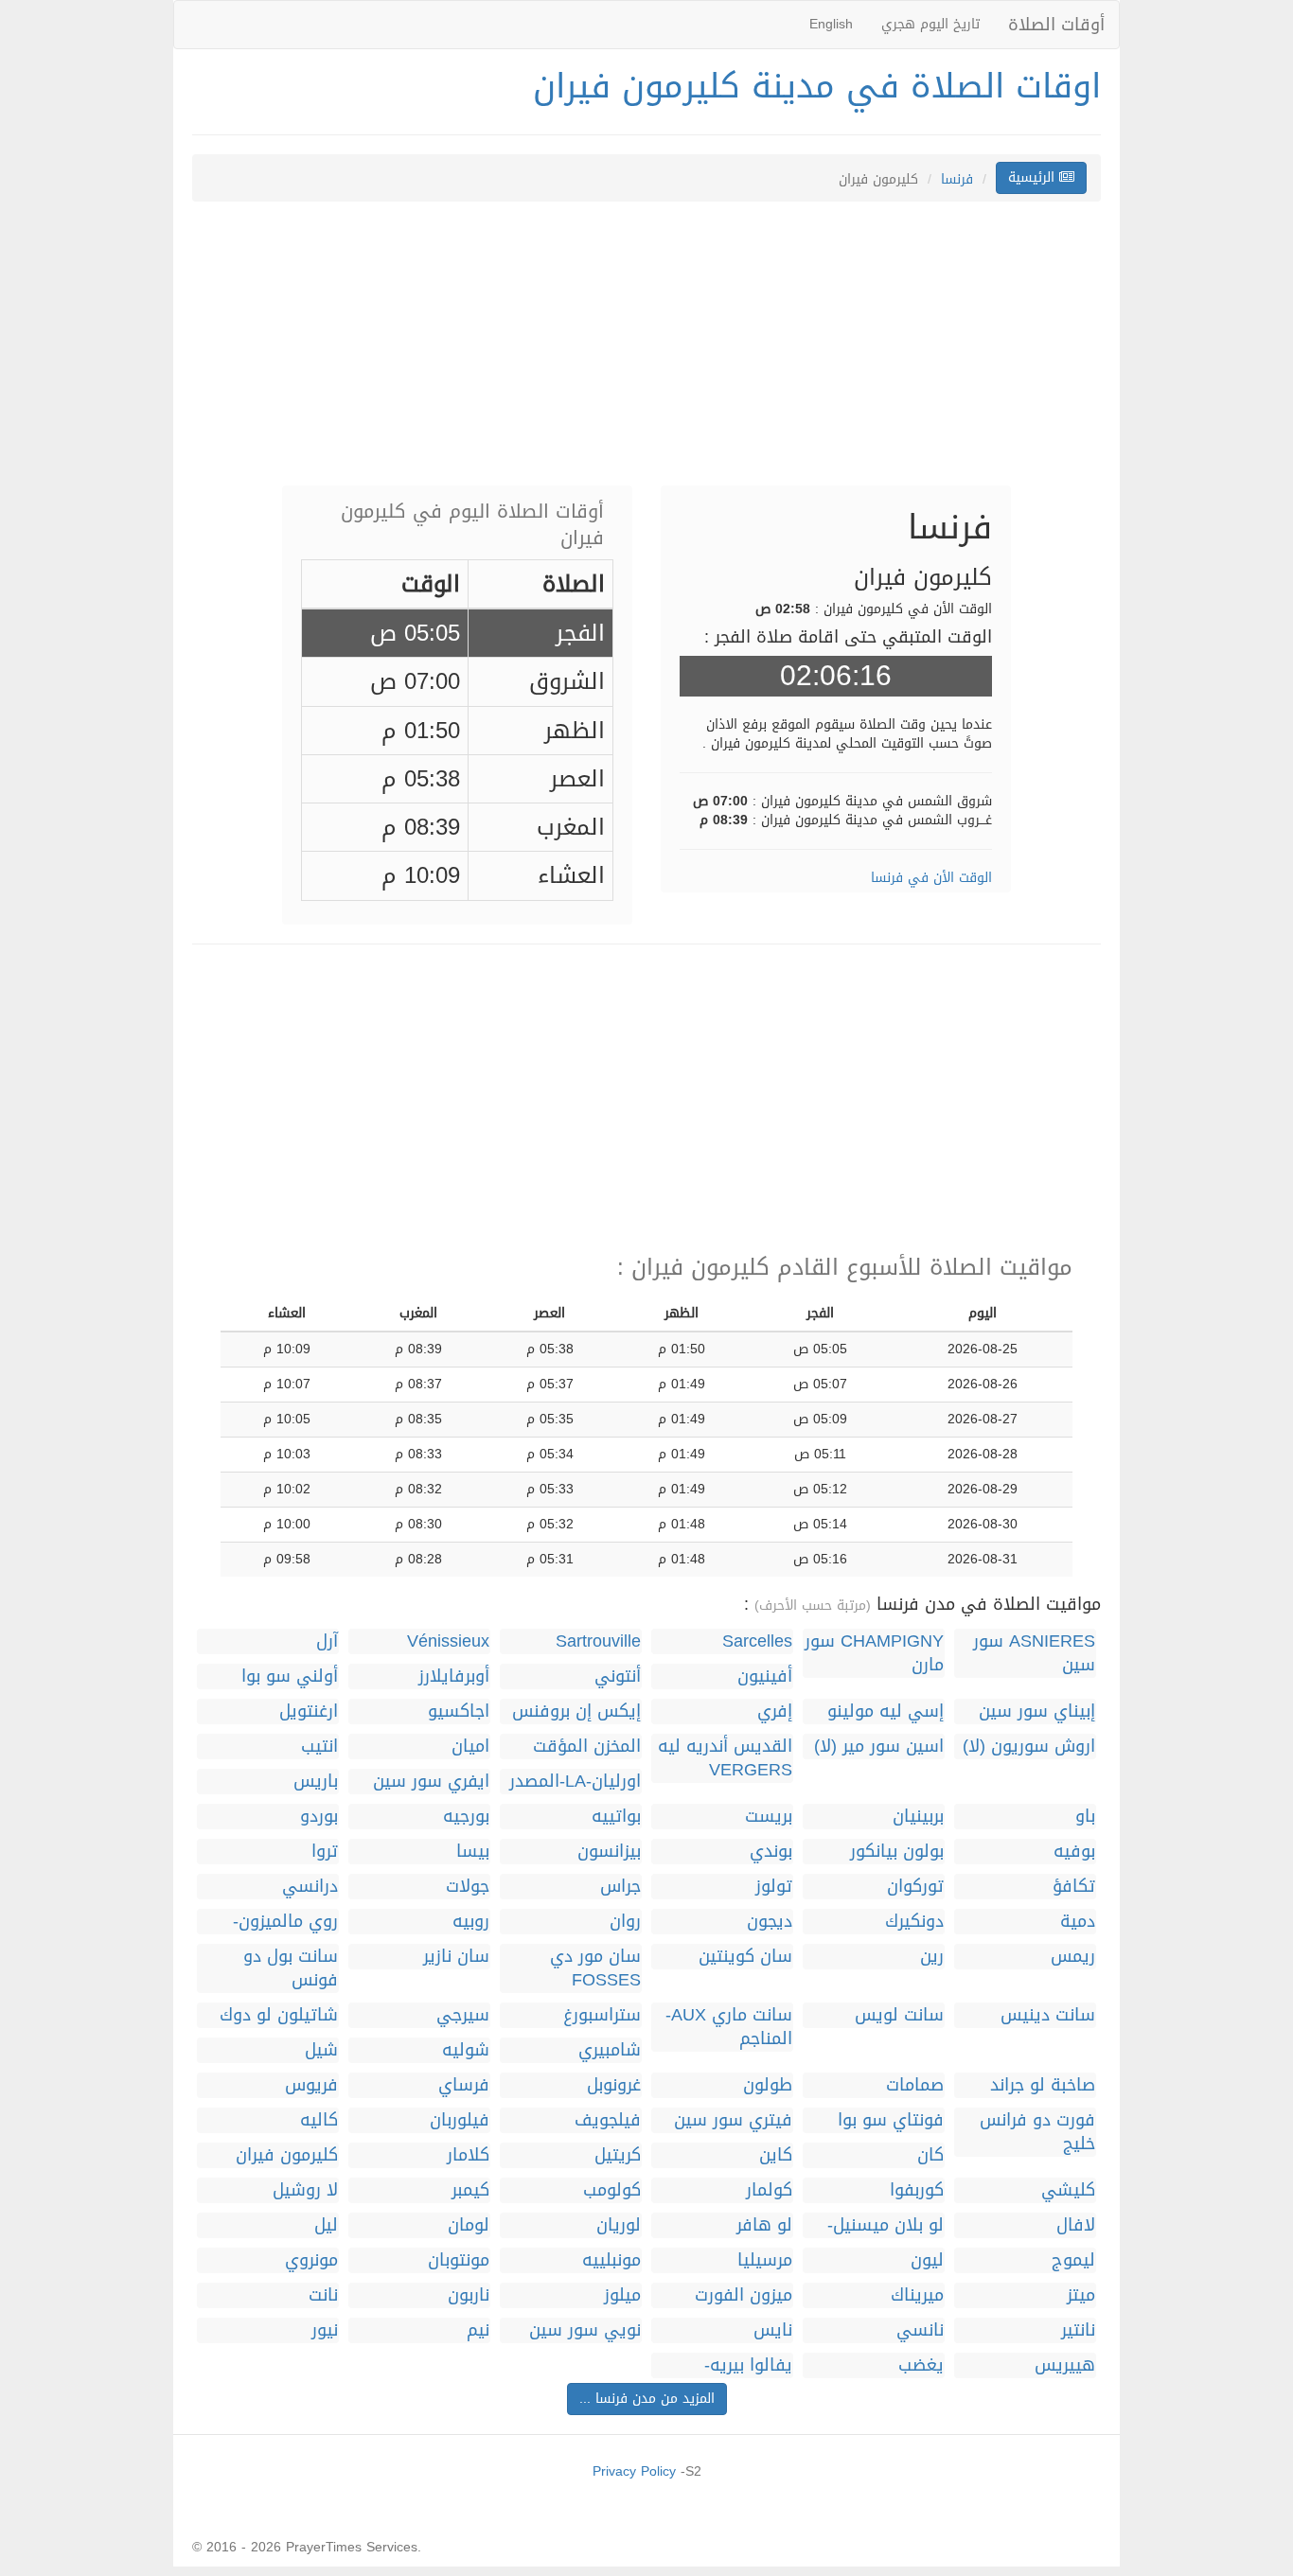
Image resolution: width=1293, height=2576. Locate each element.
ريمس (1073, 1957)
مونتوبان (459, 2260)
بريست (769, 1817)
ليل (326, 2225)
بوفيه (1074, 1852)
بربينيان (918, 1817)
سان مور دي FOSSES (595, 1968)
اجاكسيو (459, 1711)
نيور (325, 2330)
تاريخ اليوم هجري (930, 24)
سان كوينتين (745, 1957)
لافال (1076, 2225)
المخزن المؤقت (587, 1747)
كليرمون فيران (287, 2155)
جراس (620, 1887)
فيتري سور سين (733, 2120)
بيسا (473, 1852)
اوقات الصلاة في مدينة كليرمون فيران (817, 86)
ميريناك (917, 2295)
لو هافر (764, 2225)
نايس (773, 2330)
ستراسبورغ (602, 2015)
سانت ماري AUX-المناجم (729, 2027)
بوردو (319, 1817)
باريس (316, 1782)
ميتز (1081, 2295)
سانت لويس (899, 2015)
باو (1085, 1817)
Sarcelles (757, 1641)
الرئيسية (1034, 177)
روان (625, 1922)
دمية (1078, 1922)
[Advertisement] (646, 353)
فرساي (464, 2085)
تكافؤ (1074, 1887)
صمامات (915, 2085)
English (831, 24)
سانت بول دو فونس (291, 1968)
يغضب (921, 2365)
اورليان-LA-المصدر (575, 1782)
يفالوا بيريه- (748, 2365)
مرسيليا (765, 2260)
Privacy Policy (634, 2471)
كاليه (319, 2120)
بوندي (771, 1852)
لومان (469, 2225)
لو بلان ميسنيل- (886, 2225)
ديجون (770, 1922)
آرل (327, 1641)
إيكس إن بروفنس (576, 1711)
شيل (321, 2050)
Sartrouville (598, 1641)
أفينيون (765, 1676)
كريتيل (618, 2155)
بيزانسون (609, 1852)
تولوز (774, 1887)
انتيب (319, 1747)
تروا (325, 1852)
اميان (470, 1747)
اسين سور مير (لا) (879, 1747)
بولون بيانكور (897, 1852)
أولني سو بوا (290, 1676)
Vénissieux (448, 1641)
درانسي (310, 1887)
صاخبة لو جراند (1043, 2085)
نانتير (1078, 2330)
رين (932, 1957)
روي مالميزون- (285, 1922)
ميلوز (622, 2295)
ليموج (1073, 2260)
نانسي (920, 2330)
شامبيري (610, 2050)
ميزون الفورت (744, 2295)
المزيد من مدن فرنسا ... (647, 2399)
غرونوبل (614, 2085)
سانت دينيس (1048, 2015)
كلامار (468, 2155)
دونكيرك (914, 1922)
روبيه (471, 1922)
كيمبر (470, 2190)
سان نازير (456, 1957)
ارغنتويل (309, 1711)
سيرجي (463, 2015)
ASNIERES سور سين (1034, 1653)
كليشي (1068, 2190)
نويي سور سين (585, 2330)
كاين (776, 2155)
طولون (768, 2085)
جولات (468, 1887)
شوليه (466, 2050)
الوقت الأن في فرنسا (931, 878)
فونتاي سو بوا (891, 2120)
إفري (775, 1711)
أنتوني (618, 1676)
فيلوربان (460, 2120)
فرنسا (957, 179)
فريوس (311, 2085)
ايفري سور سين (431, 1782)
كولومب (612, 2190)
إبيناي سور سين (1037, 1711)
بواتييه (616, 1817)
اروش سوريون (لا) (1029, 1747)
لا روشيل (305, 2190)
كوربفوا (917, 2190)
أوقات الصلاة (1056, 25)
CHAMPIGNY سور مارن (874, 1653)
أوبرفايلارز (454, 1676)
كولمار (769, 2190)
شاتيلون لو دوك (279, 2015)
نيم (478, 2330)
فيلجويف (608, 2120)
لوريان (619, 2225)
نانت (323, 2295)
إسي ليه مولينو (886, 1711)
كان (930, 2155)
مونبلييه (611, 2260)
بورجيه (466, 1817)
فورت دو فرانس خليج (1037, 2132)
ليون (927, 2260)
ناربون (469, 2295)
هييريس (1065, 2365)
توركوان (915, 1887)
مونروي (311, 2260)
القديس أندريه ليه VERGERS (725, 1758)
